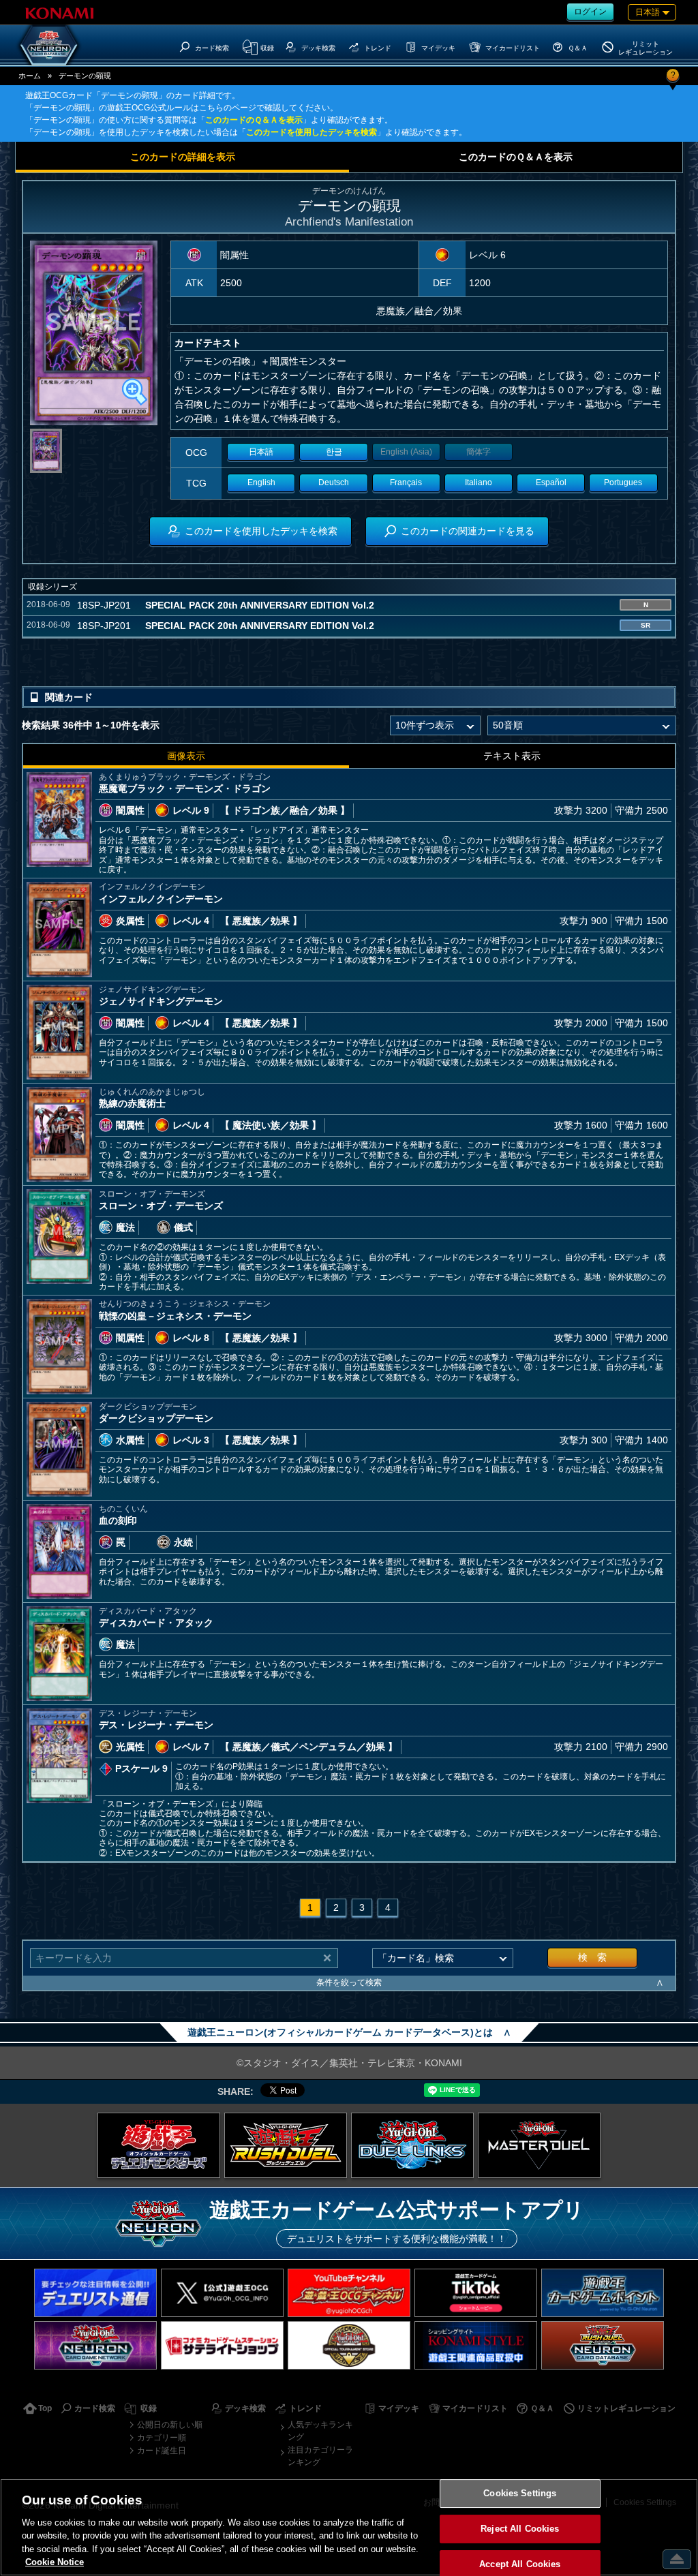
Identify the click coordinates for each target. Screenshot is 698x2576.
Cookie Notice (55, 2562)
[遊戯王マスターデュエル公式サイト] (539, 2145)
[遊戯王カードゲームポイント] (603, 2293)
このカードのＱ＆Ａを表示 (254, 120)
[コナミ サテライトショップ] (222, 2345)
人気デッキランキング (320, 2431)
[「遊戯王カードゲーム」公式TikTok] (476, 2293)
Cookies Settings (520, 2494)
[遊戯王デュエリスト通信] (95, 2293)
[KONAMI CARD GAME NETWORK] (95, 2345)
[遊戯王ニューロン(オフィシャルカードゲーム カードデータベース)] (49, 45)
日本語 (261, 452)
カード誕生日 (162, 2451)
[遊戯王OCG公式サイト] (159, 2145)
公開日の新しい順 (170, 2425)
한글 (334, 452)
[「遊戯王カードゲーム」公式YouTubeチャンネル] (349, 2293)
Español (551, 482)
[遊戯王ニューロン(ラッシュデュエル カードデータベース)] (603, 2345)
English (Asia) (406, 452)
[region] (349, 2527)
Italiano (479, 482)
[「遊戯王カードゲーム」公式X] (222, 2293)
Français (406, 482)
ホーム (30, 76)
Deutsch (334, 482)
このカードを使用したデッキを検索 (312, 132)
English (261, 482)
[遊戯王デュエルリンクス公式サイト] (412, 2145)
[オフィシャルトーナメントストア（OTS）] (349, 2345)
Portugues (623, 482)
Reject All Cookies (520, 2529)
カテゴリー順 (162, 2438)
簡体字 (479, 452)
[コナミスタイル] (476, 2345)
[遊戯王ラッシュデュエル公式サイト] (286, 2145)
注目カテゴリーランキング (320, 2456)
